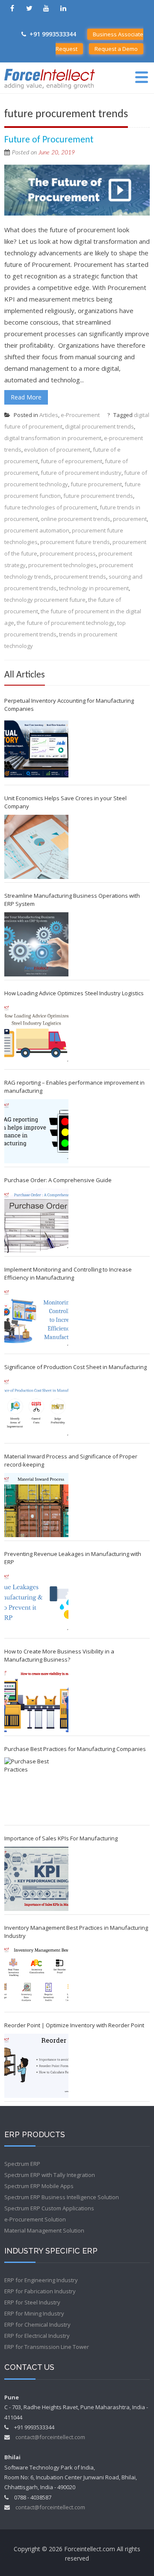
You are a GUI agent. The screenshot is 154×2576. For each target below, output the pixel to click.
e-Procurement (80, 415)
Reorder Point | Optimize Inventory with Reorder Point (74, 2025)
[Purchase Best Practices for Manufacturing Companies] (36, 1789)
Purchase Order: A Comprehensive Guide (58, 1180)
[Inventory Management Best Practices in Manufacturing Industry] (36, 1976)
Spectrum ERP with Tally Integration (50, 2175)
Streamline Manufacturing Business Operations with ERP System (72, 900)
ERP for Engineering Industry (41, 2280)
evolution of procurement (57, 450)
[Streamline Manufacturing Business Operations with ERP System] (36, 944)
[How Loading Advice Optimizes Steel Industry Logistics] (36, 1034)
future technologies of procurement (51, 507)
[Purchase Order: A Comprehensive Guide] (36, 1221)
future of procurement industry (81, 473)
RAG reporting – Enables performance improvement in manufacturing (74, 1087)
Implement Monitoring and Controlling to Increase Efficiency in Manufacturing (68, 1273)
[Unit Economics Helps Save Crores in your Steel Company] (36, 847)
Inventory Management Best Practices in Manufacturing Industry (76, 1932)
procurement (130, 519)
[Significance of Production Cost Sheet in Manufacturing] (36, 1408)
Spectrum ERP (22, 2164)
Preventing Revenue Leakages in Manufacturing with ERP (73, 1558)
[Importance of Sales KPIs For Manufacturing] (36, 1879)
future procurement (96, 484)
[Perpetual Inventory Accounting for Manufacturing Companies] (36, 749)
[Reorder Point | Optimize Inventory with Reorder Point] (36, 2066)
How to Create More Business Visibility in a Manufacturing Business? (59, 1655)
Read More (26, 397)
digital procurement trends (99, 426)
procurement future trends (75, 542)
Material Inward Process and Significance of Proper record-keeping (71, 1460)
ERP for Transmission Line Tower (47, 2347)
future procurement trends (98, 496)
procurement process (68, 553)
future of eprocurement (71, 461)
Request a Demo (116, 49)
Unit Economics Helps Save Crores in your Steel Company (65, 802)
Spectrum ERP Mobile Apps (39, 2186)
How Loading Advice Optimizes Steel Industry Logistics (74, 993)
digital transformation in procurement (53, 438)
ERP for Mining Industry (34, 2313)
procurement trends (80, 577)
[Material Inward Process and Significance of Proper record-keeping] (36, 1505)
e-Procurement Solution (35, 2219)
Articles (49, 415)
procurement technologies (62, 565)
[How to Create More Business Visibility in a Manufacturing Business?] (36, 1700)
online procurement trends (76, 519)
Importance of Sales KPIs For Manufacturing (61, 1838)
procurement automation (37, 530)
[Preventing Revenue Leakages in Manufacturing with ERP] (36, 1603)
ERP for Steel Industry (32, 2302)
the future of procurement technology (66, 623)
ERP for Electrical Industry (37, 2336)
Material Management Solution (44, 2230)
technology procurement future (45, 600)
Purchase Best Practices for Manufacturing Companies (75, 1749)
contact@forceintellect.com (50, 2437)
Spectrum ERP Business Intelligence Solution (62, 2197)
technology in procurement (94, 588)
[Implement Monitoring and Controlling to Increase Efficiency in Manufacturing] (36, 1318)
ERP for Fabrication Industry (40, 2291)
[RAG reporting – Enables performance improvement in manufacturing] (36, 1131)
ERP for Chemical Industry (37, 2325)
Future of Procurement (49, 140)
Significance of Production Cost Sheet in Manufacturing (76, 1367)
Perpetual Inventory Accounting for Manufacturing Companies (69, 705)
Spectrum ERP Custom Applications (49, 2208)
